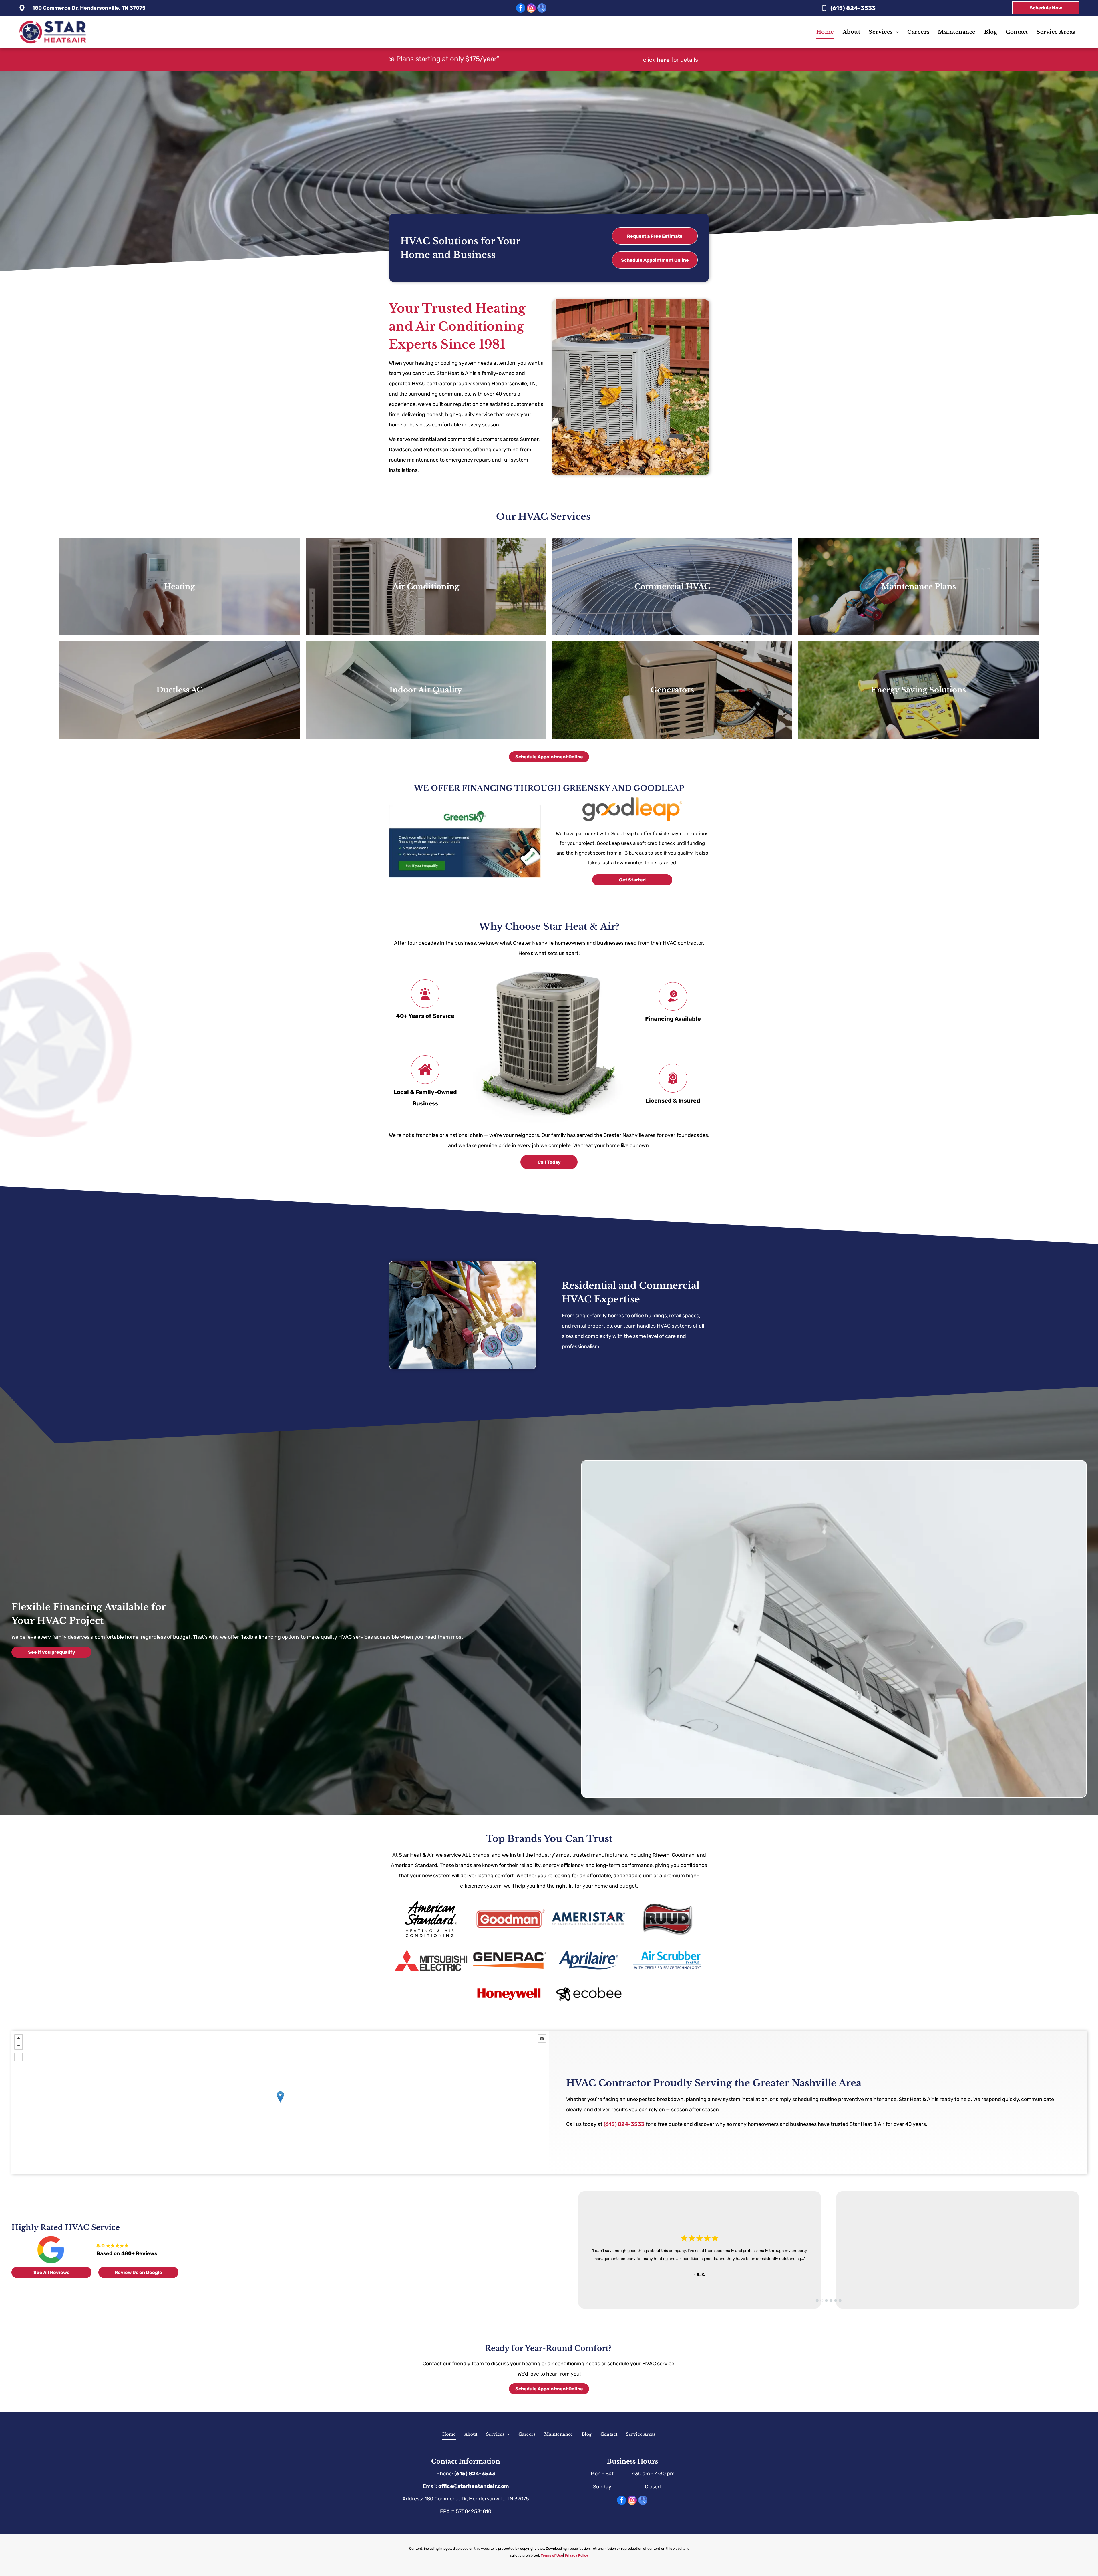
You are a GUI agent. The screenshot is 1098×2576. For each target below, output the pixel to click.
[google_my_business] (542, 9)
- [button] (19, 2046)
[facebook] (521, 9)
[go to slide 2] (822, 2301)
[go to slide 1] (817, 2301)
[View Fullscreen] (19, 2057)
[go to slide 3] (826, 2301)
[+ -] (280, 2103)
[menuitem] (825, 32)
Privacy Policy (576, 2555)
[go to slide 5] (836, 2301)
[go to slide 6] (840, 2301)
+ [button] (19, 2038)
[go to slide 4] (831, 2301)
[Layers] (542, 2038)
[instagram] (531, 9)
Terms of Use (552, 2555)
